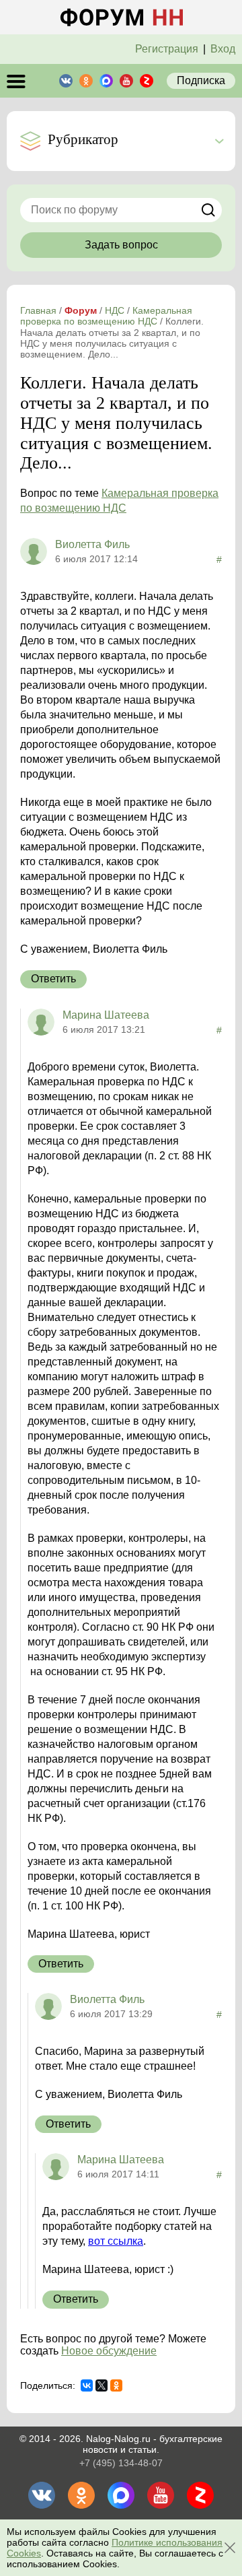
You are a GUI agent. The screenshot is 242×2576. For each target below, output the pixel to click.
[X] (102, 2385)
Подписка (201, 80)
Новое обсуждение (109, 2351)
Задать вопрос (121, 245)
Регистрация (167, 49)
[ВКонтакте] (87, 2385)
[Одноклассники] (116, 2385)
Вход (223, 49)
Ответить (53, 979)
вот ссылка (116, 2241)
